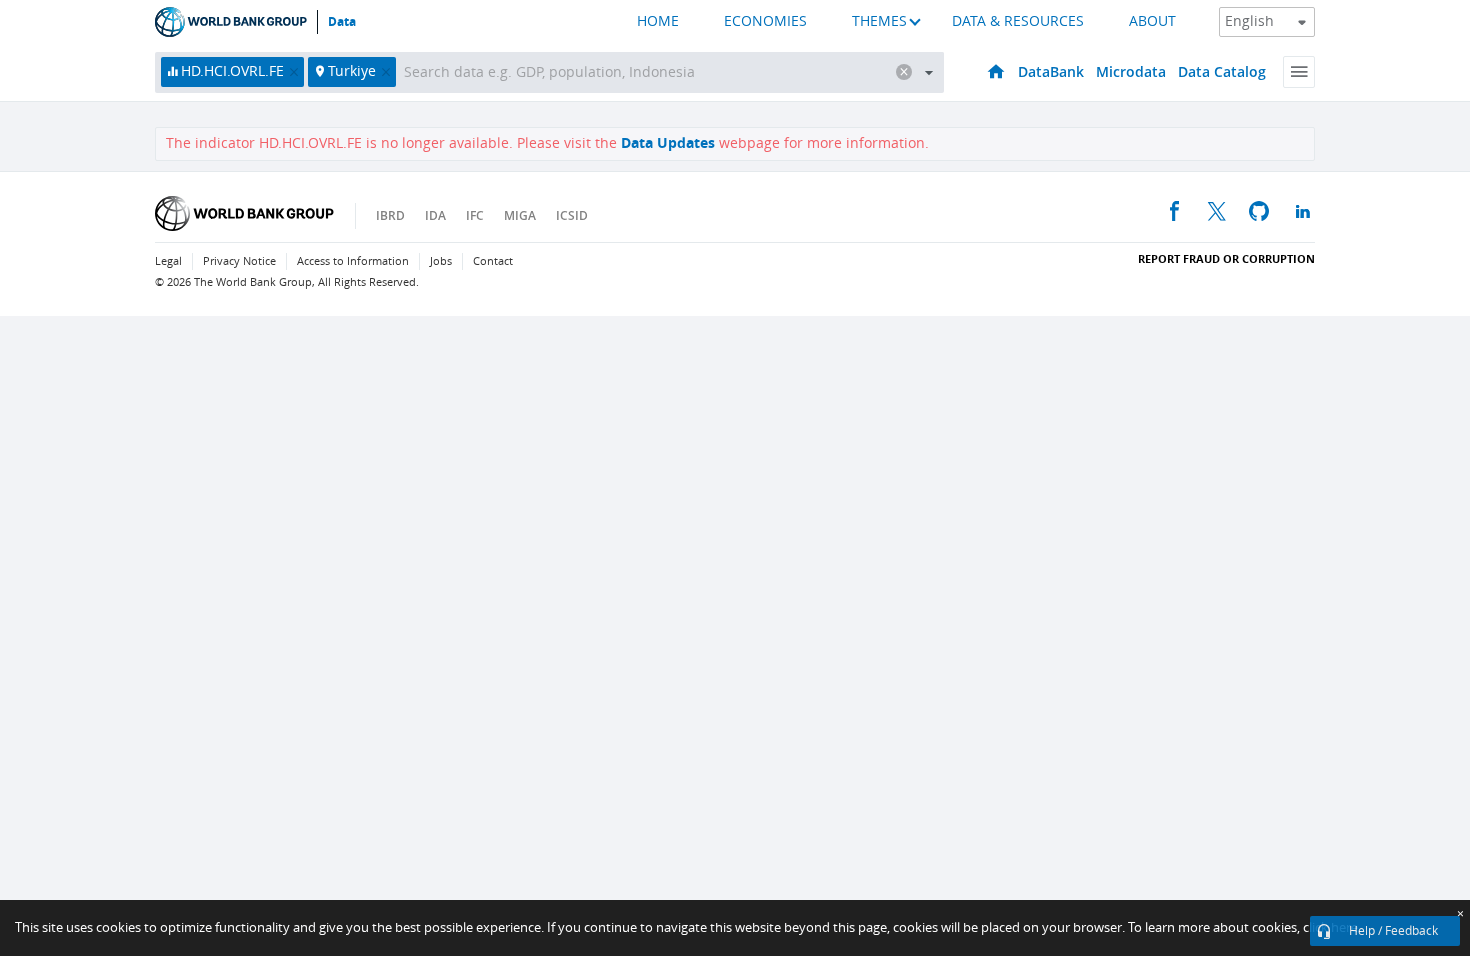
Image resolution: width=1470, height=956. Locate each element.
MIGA (520, 215)
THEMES (879, 21)
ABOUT (1152, 21)
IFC (475, 215)
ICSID (572, 215)
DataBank (1051, 71)
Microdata (1131, 71)
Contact (493, 261)
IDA (435, 215)
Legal (168, 261)
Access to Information (353, 261)
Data (342, 22)
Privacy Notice (239, 261)
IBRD (390, 215)
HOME (658, 21)
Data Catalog (1222, 71)
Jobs (441, 261)
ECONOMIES (765, 21)
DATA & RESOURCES (1018, 21)
